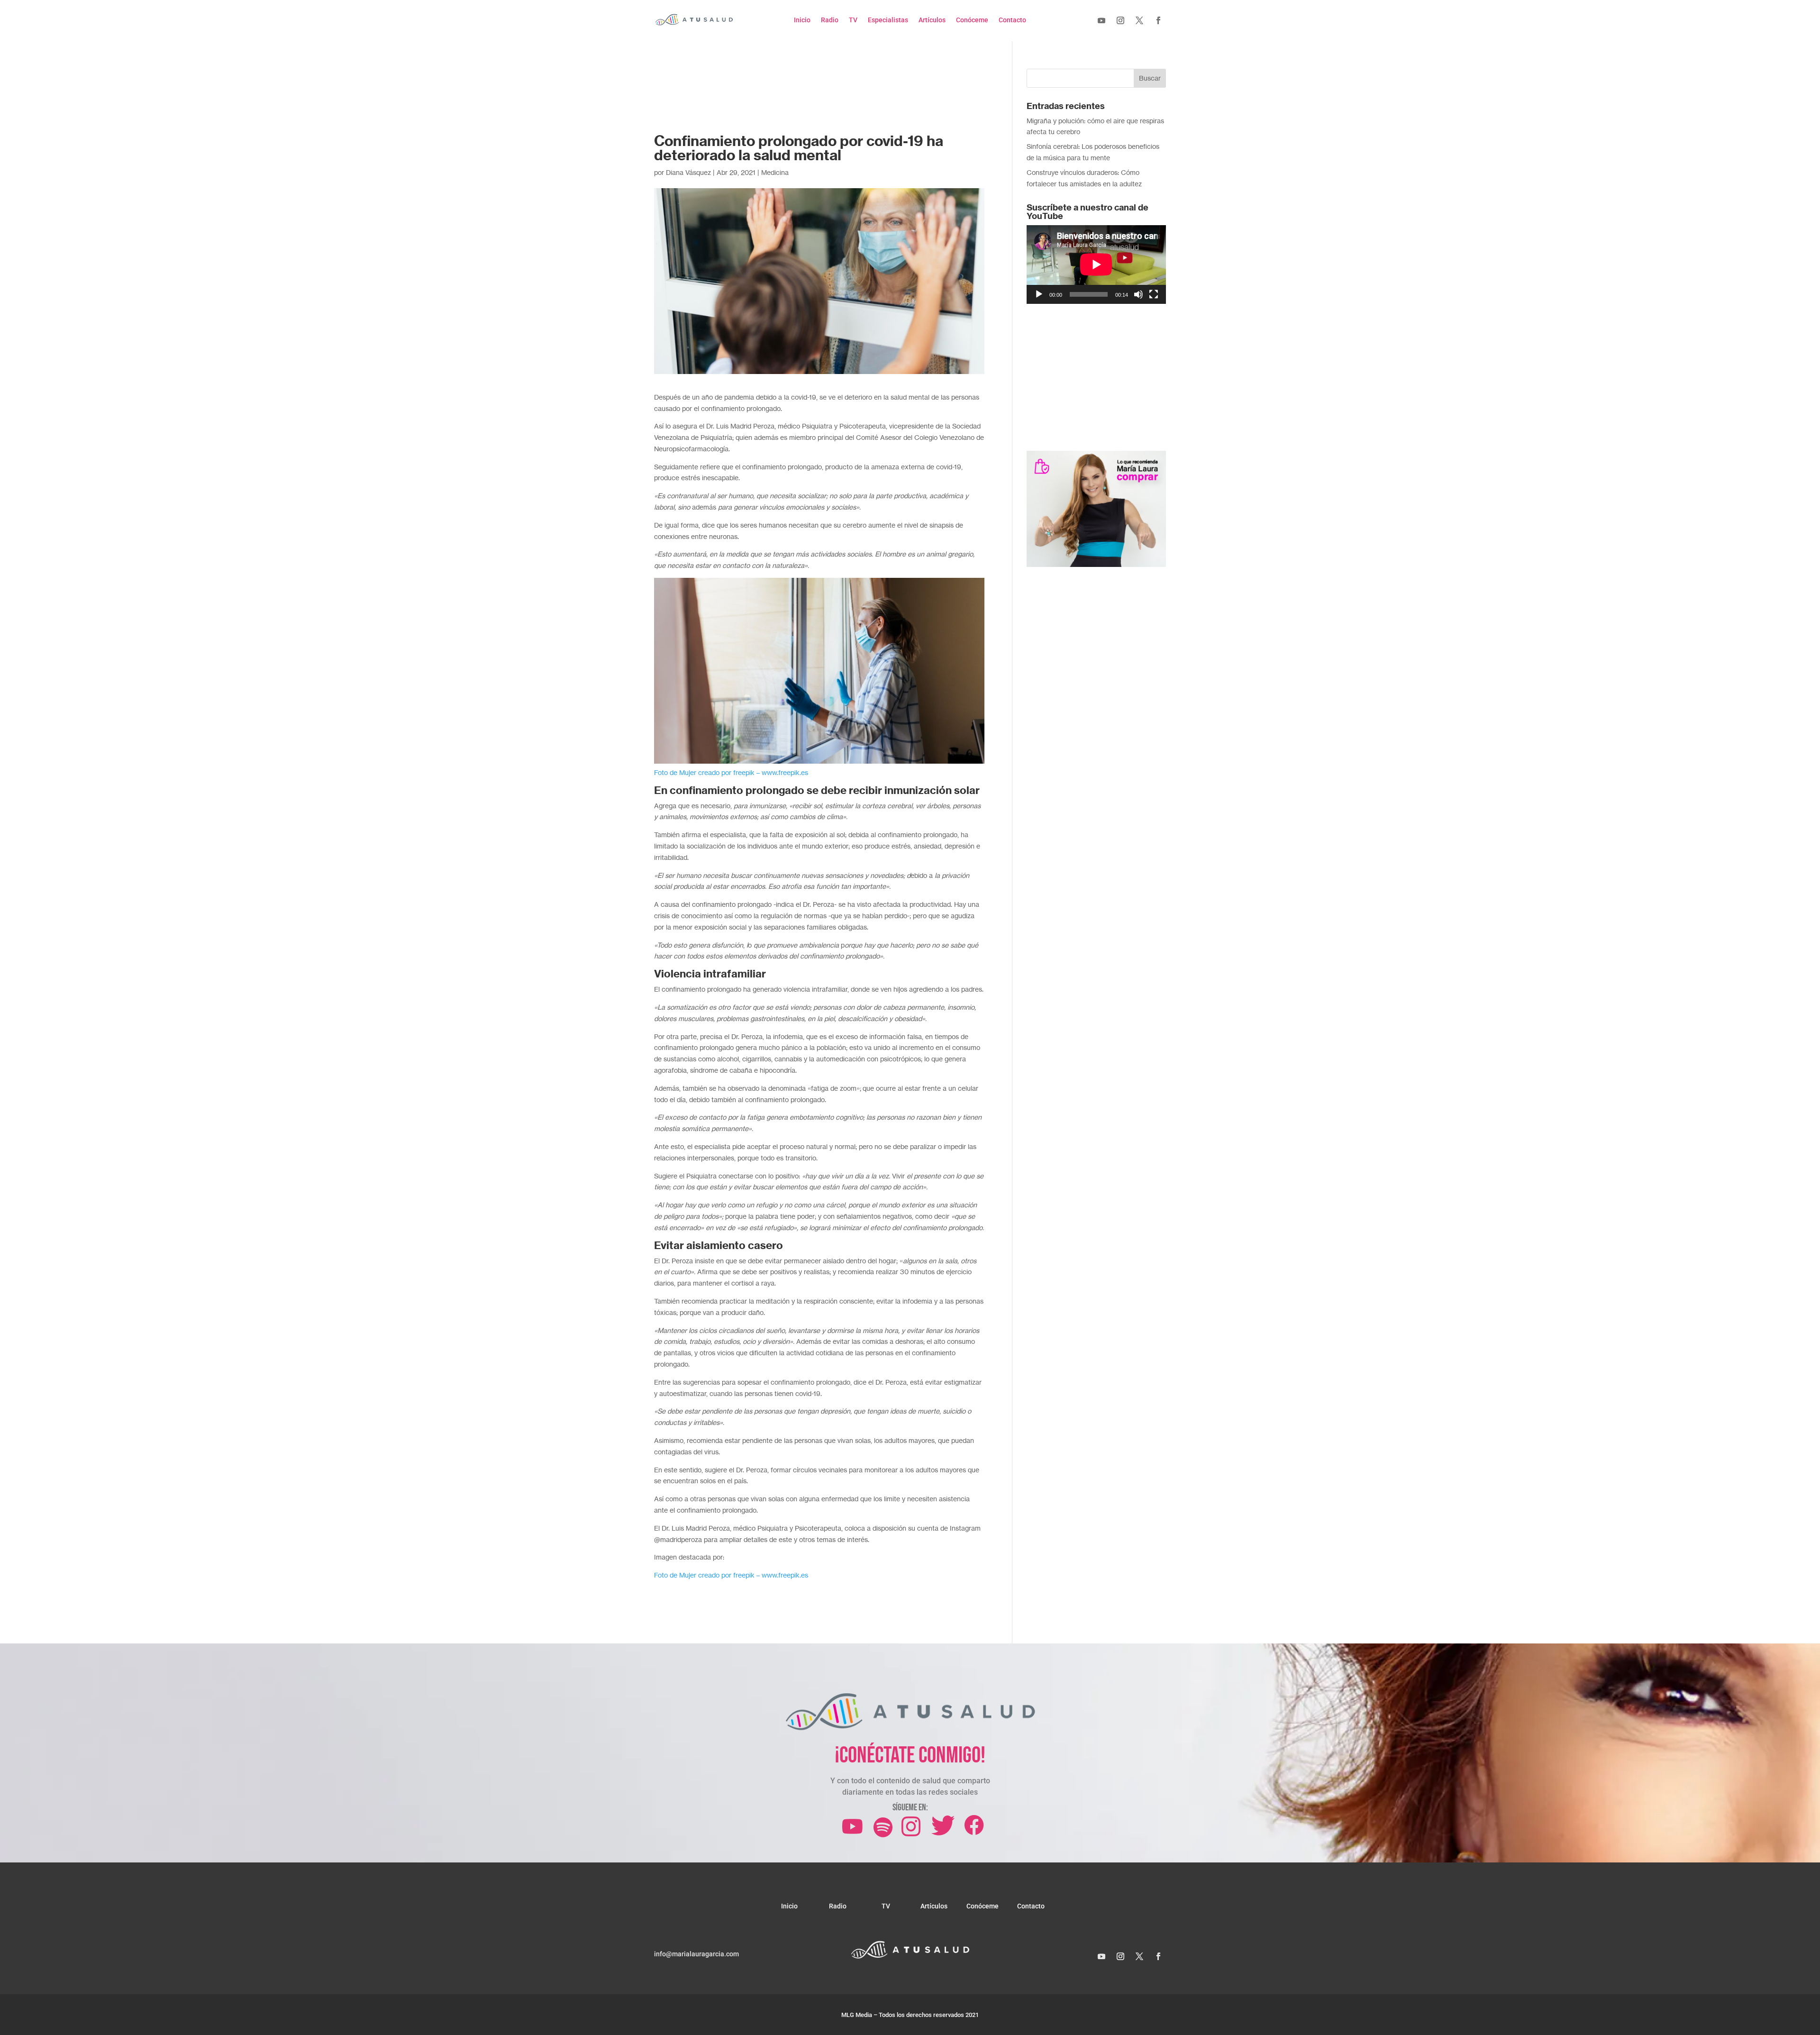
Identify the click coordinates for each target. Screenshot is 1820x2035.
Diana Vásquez (688, 172)
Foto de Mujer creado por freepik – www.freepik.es (731, 1575)
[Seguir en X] (1139, 20)
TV (853, 20)
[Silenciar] (1138, 294)
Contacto (1012, 20)
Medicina (775, 172)
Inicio (802, 20)
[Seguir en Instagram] (1120, 20)
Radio (830, 20)
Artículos (932, 20)
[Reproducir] (1039, 294)
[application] (1096, 264)
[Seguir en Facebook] (1158, 20)
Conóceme (972, 20)
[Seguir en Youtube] (1101, 20)
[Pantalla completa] (1154, 294)
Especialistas (888, 20)
